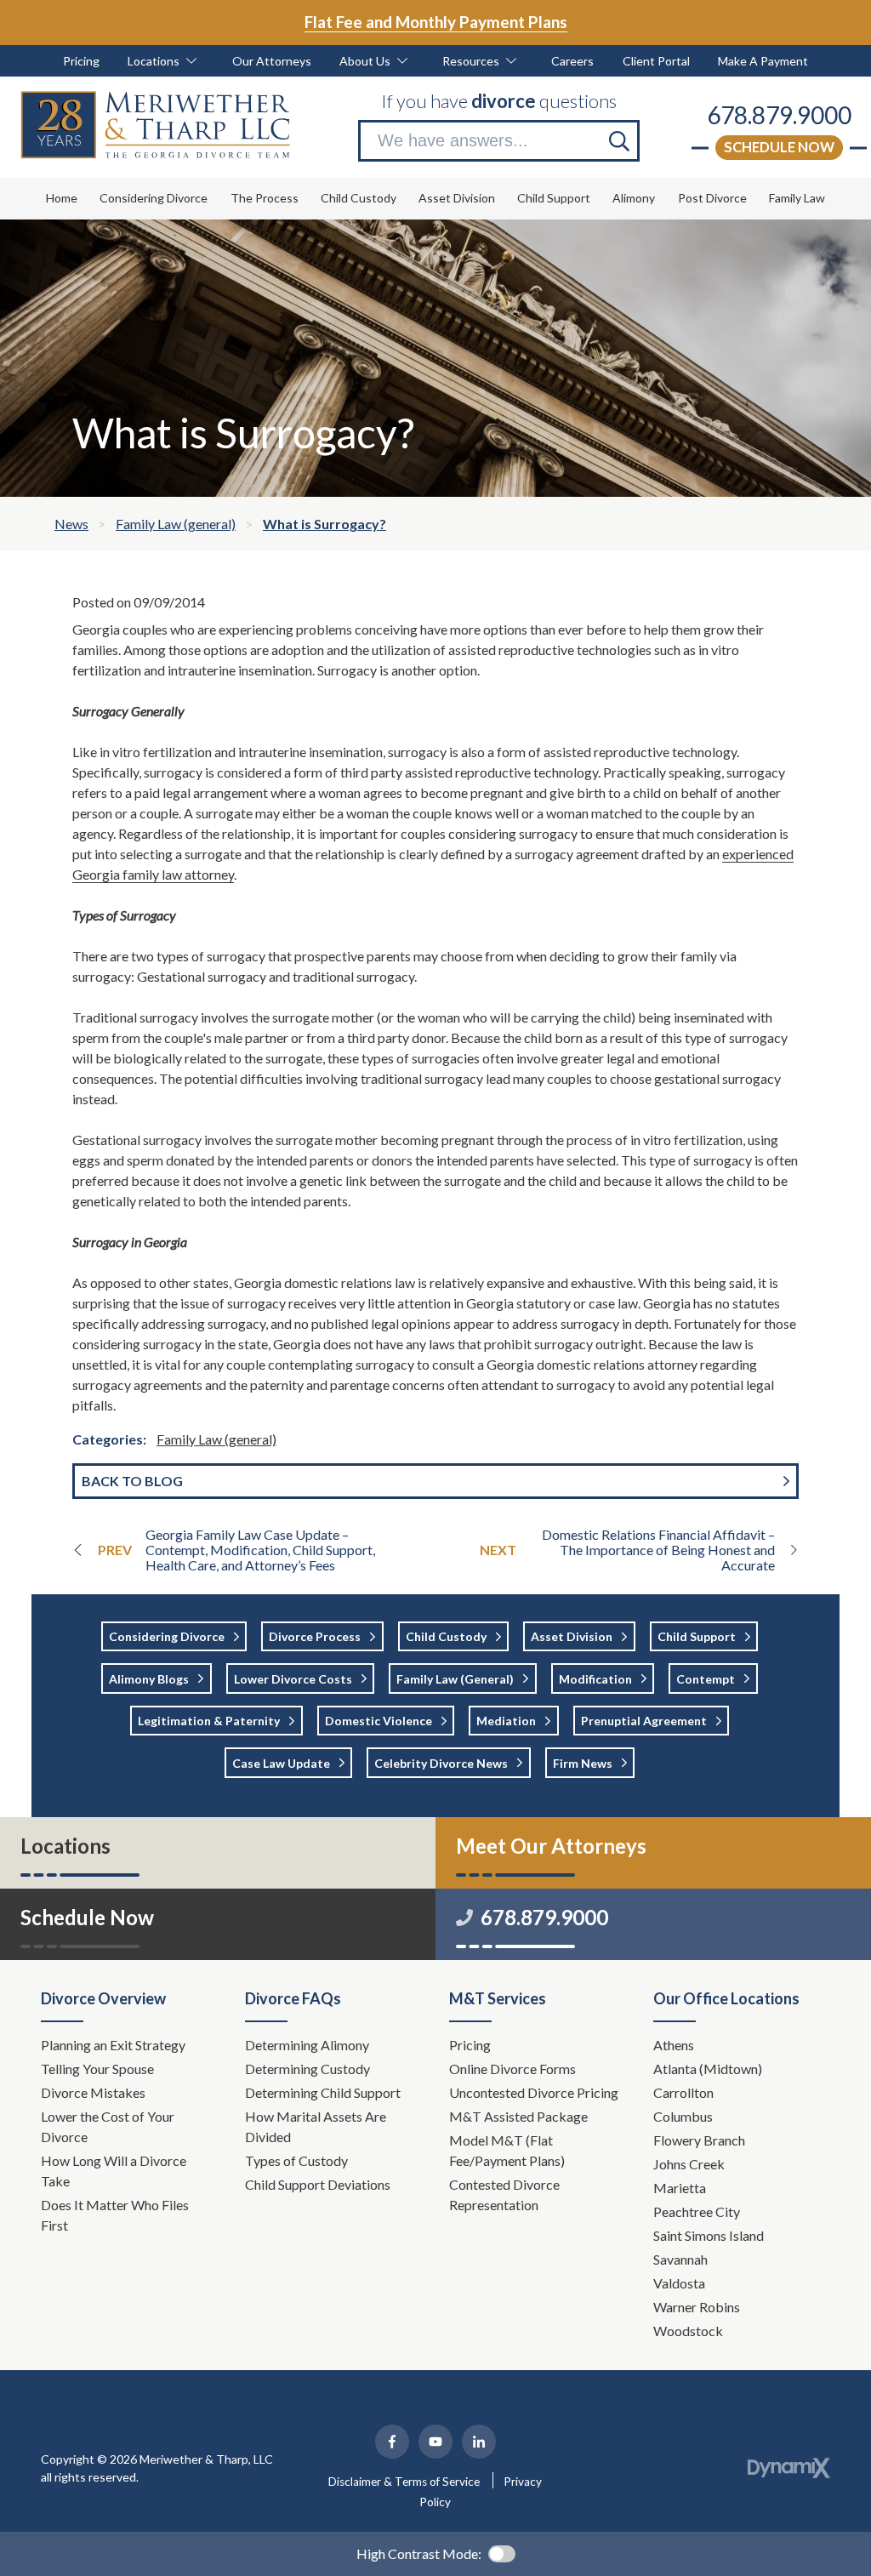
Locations (65, 1846)
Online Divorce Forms (512, 2069)
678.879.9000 (779, 115)
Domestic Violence (379, 1721)
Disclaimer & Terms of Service (404, 2482)
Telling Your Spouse (97, 2069)
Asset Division (572, 1636)
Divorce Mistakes (94, 2092)
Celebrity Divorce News (441, 1763)
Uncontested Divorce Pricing (534, 2092)
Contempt (706, 1679)
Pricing (470, 2045)
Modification (595, 1679)
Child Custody (446, 1636)
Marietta (680, 2188)
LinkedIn (479, 2442)
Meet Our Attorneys (551, 1846)
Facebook (392, 2442)
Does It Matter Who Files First (115, 2215)
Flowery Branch (699, 2140)
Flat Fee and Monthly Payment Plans (436, 22)
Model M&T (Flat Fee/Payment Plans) (507, 2150)
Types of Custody (296, 2160)
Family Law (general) (216, 1439)
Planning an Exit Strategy (113, 2045)
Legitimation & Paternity (209, 1721)
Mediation (506, 1721)
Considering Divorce (167, 1636)
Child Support (697, 1636)
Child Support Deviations (318, 2184)
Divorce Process (315, 1636)
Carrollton (683, 2092)
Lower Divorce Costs (293, 1679)
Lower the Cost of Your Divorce (108, 2126)
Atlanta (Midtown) (708, 2069)
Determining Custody (309, 2069)
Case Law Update (281, 1763)
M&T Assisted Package (518, 2116)
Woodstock (688, 2331)
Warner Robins (697, 2307)
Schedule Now (779, 147)
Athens (674, 2045)
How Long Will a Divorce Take (114, 2171)
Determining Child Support (324, 2092)
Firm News (583, 1763)
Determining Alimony (308, 2045)
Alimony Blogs (149, 1679)
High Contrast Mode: (419, 2553)
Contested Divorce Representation (504, 2194)
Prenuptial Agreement (644, 1721)
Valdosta (679, 2283)
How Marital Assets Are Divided (316, 2126)
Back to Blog (132, 1481)
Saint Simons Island (709, 2235)
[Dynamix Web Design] (789, 2468)
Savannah (680, 2259)
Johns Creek (689, 2164)
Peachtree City (697, 2211)
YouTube (435, 2442)
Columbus (683, 2116)
